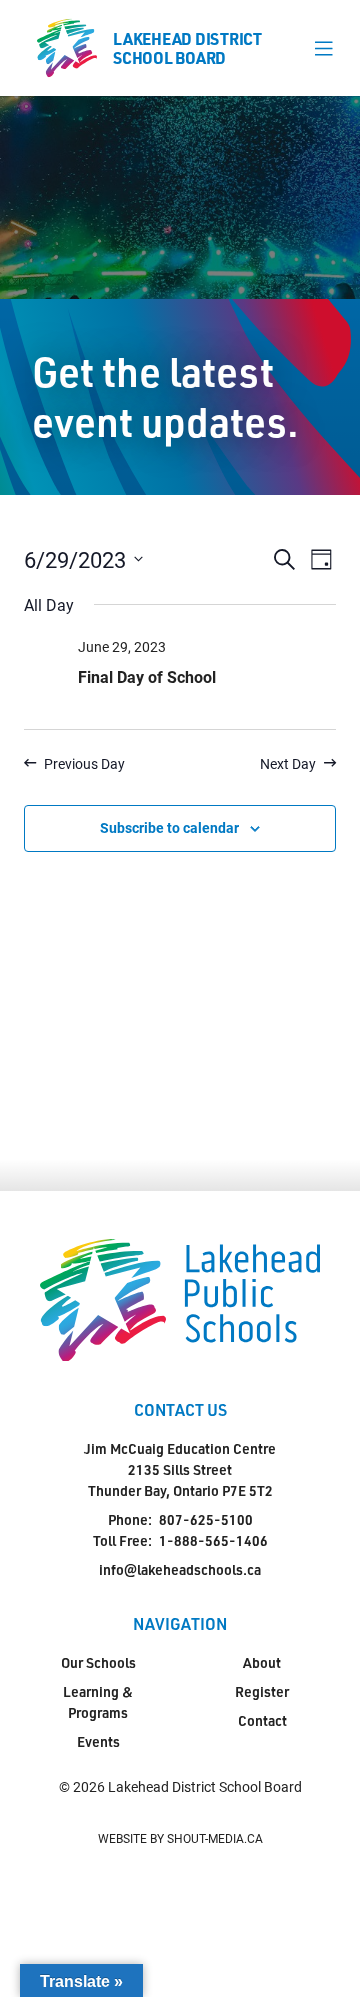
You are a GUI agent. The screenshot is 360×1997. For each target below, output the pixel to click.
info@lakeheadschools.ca (180, 1569)
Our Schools (98, 1662)
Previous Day (84, 763)
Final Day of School (147, 676)
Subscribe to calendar (169, 827)
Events (98, 1741)
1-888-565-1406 (213, 1540)
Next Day (288, 763)
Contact (262, 1720)
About (262, 1662)
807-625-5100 (206, 1519)
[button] (323, 48)
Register (262, 1691)
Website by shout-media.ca (180, 1838)
